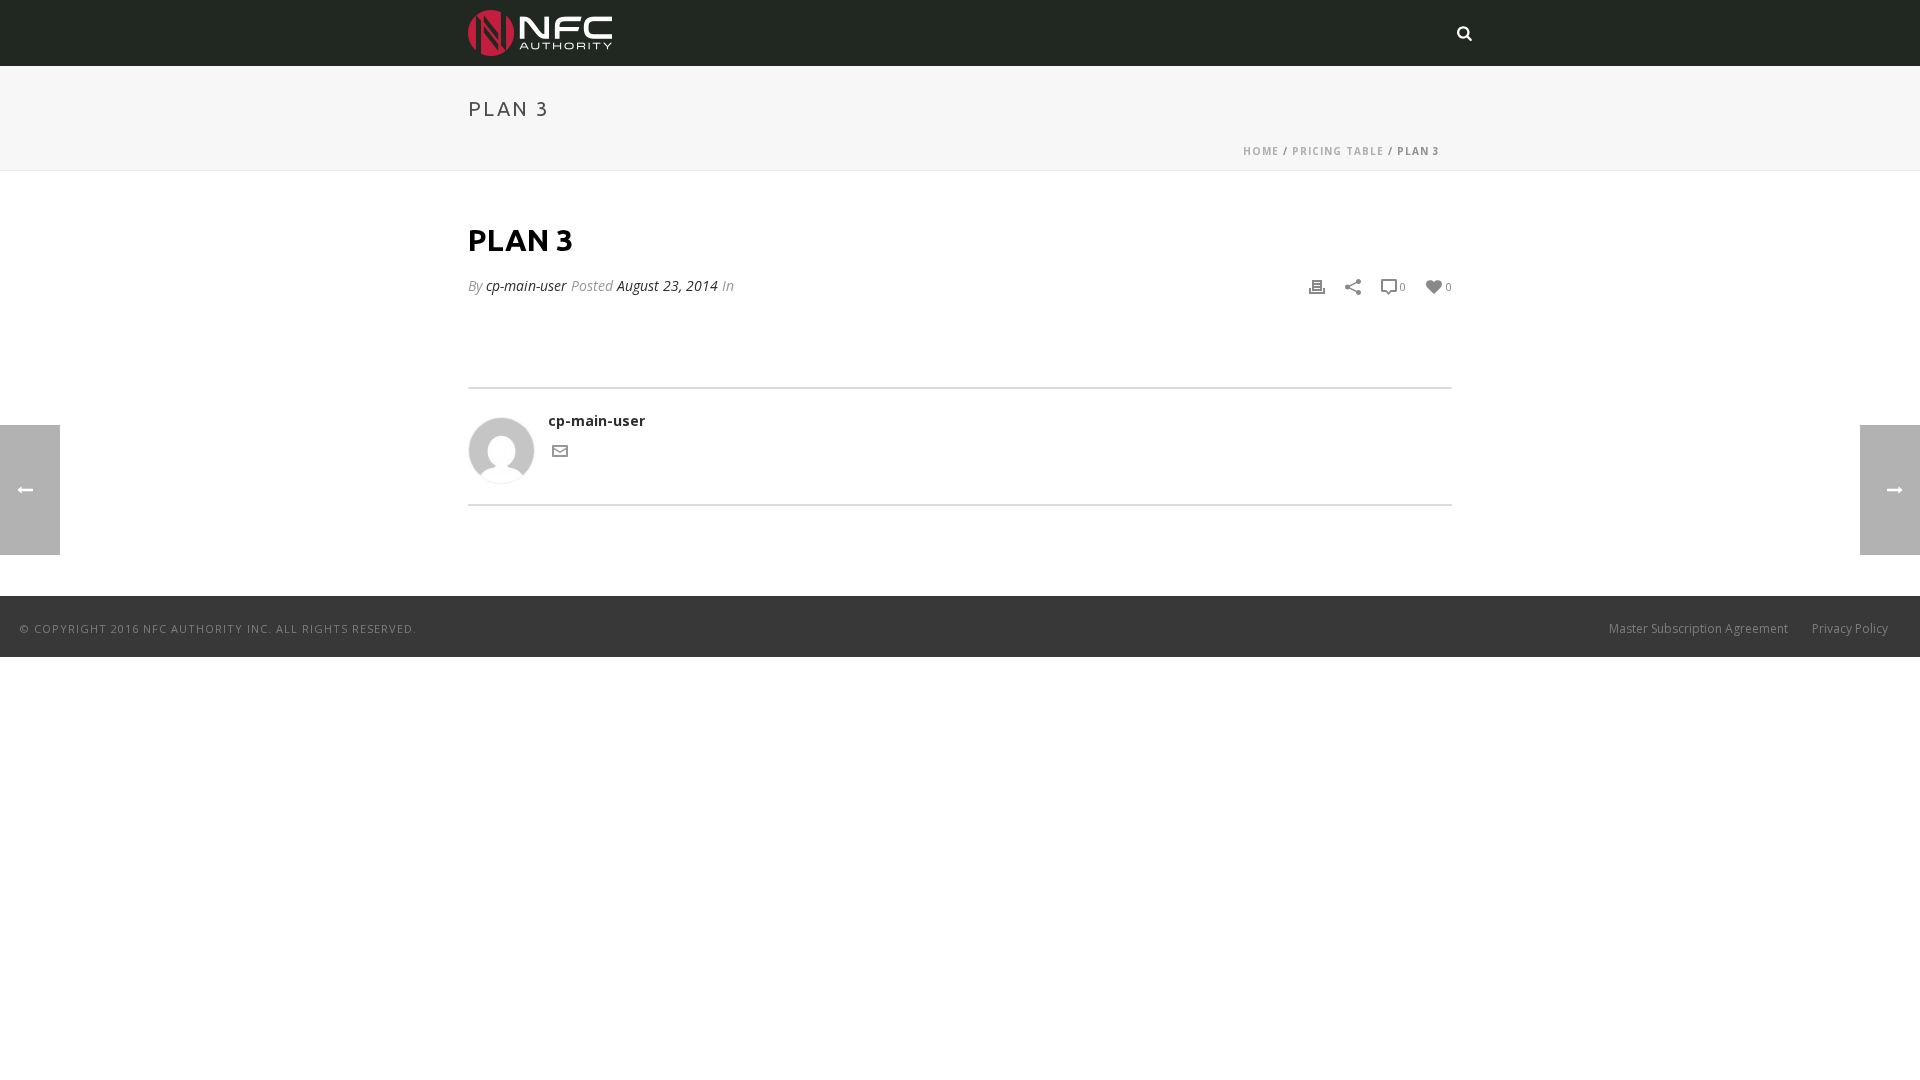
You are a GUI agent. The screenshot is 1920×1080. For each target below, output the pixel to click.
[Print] (1317, 285)
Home (1261, 151)
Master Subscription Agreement (1698, 629)
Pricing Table (1338, 151)
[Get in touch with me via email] (560, 453)
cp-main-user (526, 285)
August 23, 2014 (667, 285)
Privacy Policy (1850, 629)
